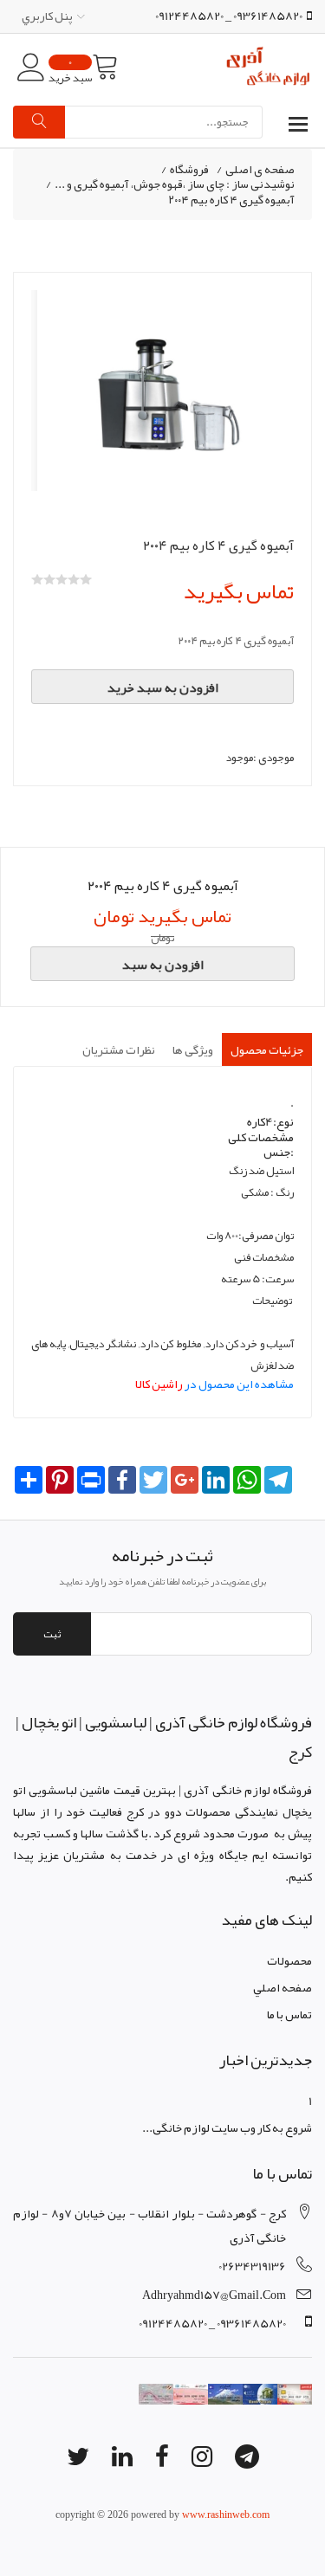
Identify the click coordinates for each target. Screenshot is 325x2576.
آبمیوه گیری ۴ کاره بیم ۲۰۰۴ (231, 200)
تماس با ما (289, 2014)
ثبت (52, 1634)
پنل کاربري (47, 16)
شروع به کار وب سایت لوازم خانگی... (227, 2127)
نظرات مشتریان (119, 1049)
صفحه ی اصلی (260, 170)
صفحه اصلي (283, 1987)
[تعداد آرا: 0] (37, 579)
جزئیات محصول (267, 1049)
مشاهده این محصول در (214, 1384)
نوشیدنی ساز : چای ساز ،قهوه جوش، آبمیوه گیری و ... (175, 184)
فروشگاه (189, 170)
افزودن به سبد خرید (163, 688)
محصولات (289, 1960)
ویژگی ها (193, 1049)
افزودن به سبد (163, 965)
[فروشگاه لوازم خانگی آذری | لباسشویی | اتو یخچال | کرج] (269, 68)
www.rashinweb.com (226, 2515)
